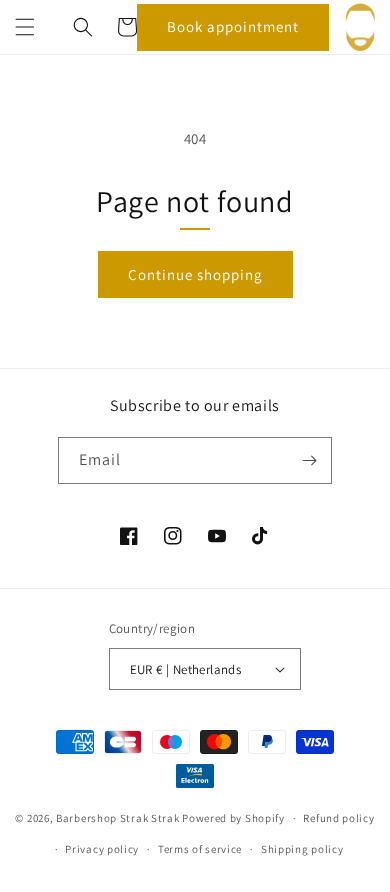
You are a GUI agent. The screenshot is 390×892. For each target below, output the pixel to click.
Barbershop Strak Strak (117, 818)
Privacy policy (102, 849)
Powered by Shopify (233, 818)
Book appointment (233, 26)
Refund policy (338, 818)
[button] (25, 27)
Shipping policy (302, 849)
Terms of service (200, 849)
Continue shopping (195, 274)
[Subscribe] (309, 460)
